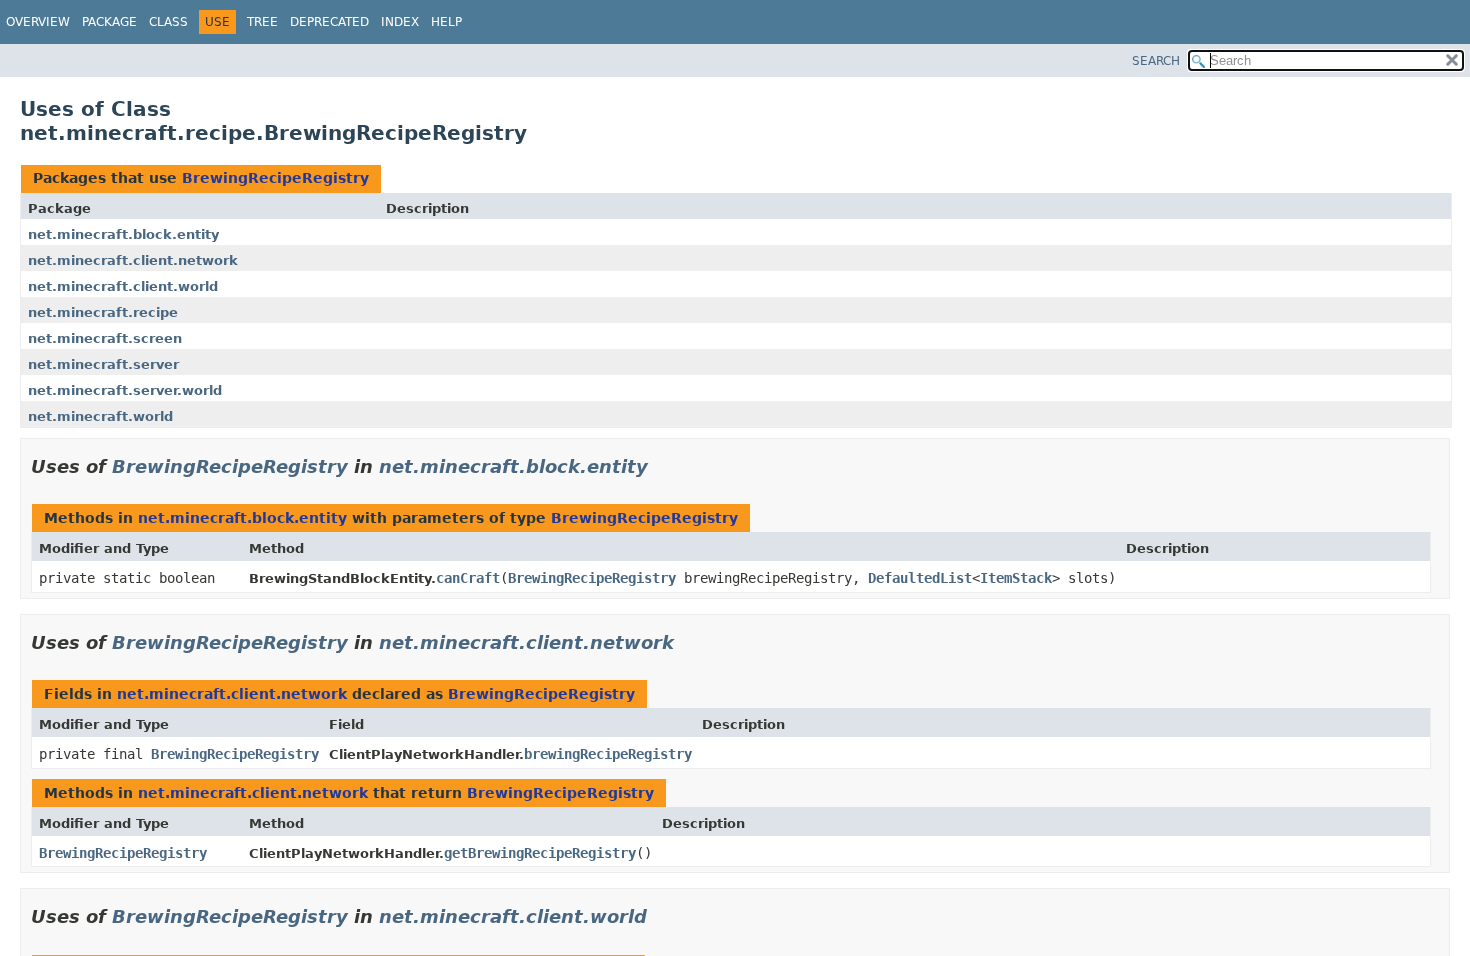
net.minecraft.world (100, 416)
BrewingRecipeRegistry (275, 178)
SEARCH (1156, 61)
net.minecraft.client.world (123, 286)
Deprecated (329, 22)
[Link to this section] (662, 466)
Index (400, 22)
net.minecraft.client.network (133, 260)
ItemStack (1016, 578)
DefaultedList (920, 578)
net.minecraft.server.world (125, 390)
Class (168, 22)
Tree (262, 22)
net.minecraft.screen (105, 338)
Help (446, 22)
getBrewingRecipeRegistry (540, 853)
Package (109, 22)
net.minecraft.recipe (103, 312)
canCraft (468, 578)
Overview (38, 22)
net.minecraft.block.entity (123, 234)
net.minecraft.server (103, 364)
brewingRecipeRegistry (608, 754)
